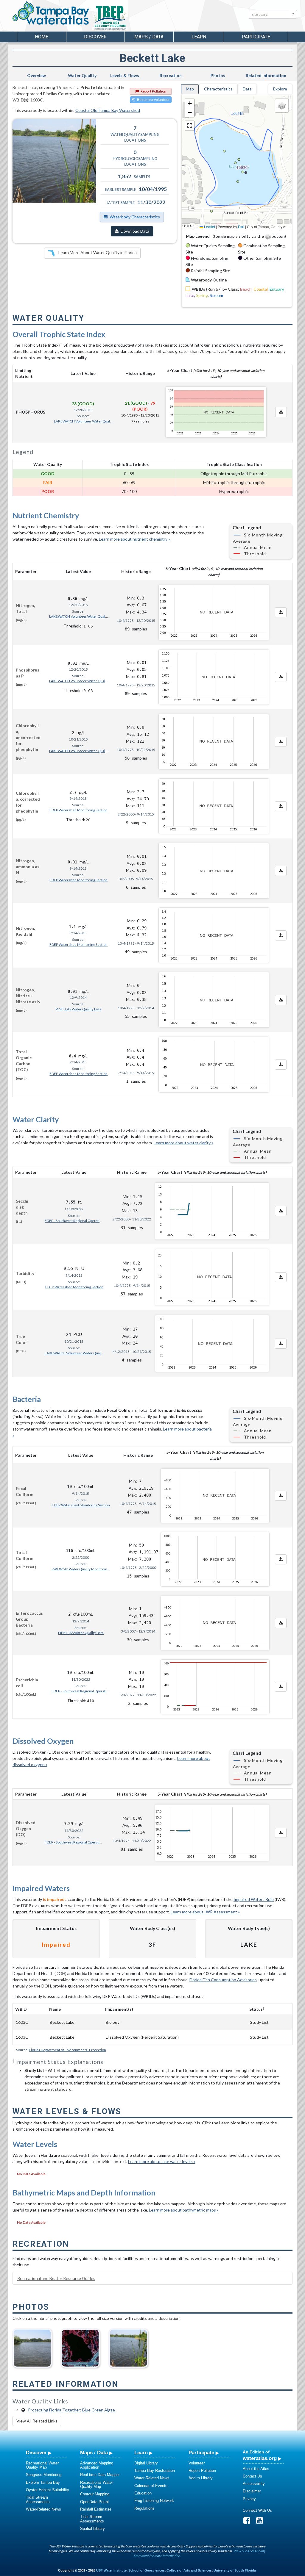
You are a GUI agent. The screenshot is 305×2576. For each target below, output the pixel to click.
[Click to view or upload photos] (54, 161)
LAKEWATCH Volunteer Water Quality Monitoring (83, 421)
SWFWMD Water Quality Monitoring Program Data (81, 1569)
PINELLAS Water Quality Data (78, 1009)
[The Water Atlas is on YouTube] (262, 2522)
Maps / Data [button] (149, 37)
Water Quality (82, 75)
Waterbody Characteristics (135, 217)
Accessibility (254, 2484)
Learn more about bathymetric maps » (184, 2210)
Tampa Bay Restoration (155, 2471)
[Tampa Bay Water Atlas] (51, 13)
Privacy (249, 2499)
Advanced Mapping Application (97, 2465)
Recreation (171, 75)
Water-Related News (43, 2509)
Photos (218, 75)
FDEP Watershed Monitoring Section (78, 810)
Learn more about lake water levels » (162, 2161)
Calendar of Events (151, 2486)
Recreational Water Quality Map (42, 2465)
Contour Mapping (95, 2494)
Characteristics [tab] (218, 89)
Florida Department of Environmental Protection (67, 2050)
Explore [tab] (280, 89)
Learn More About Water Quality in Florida (97, 252)
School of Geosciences (147, 2570)
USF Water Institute (111, 2570)
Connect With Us (257, 2510)
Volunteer (197, 2463)
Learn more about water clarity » (183, 1143)
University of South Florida (235, 2570)
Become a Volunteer (153, 100)
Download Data (135, 231)
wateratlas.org (260, 2458)
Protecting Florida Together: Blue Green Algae (71, 2410)
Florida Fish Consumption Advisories (223, 1980)
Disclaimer (252, 2491)
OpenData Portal (94, 2502)
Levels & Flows (125, 75)
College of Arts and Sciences (189, 2570)
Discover (36, 2453)
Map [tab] (190, 89)
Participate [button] (256, 37)
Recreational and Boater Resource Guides (56, 2278)
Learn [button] (199, 37)
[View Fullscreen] (190, 126)
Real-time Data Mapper (100, 2475)
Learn (141, 2453)
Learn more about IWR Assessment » (205, 1912)
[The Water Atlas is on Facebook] (249, 2522)
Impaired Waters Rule (254, 1899)
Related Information (266, 75)
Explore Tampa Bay (43, 2482)
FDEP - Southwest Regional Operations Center (74, 1221)
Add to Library (201, 2478)
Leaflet (209, 227)
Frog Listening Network (154, 2501)
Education (143, 2493)
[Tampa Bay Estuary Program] (127, 18)
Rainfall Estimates (96, 2509)
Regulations (144, 2508)
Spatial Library (92, 2529)
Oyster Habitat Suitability (48, 2490)
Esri (241, 227)
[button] (190, 104)
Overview (36, 75)
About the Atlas (256, 2469)
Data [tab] (247, 89)
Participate (201, 2453)
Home (42, 37)
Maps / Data (94, 2453)
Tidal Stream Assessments (38, 2499)
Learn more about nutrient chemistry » (134, 539)
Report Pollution (153, 91)
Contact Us (252, 2476)
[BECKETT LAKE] (32, 2346)
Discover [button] (95, 37)
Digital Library (146, 2463)
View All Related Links (37, 2421)
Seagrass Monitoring (44, 2475)
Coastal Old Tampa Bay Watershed (108, 110)
